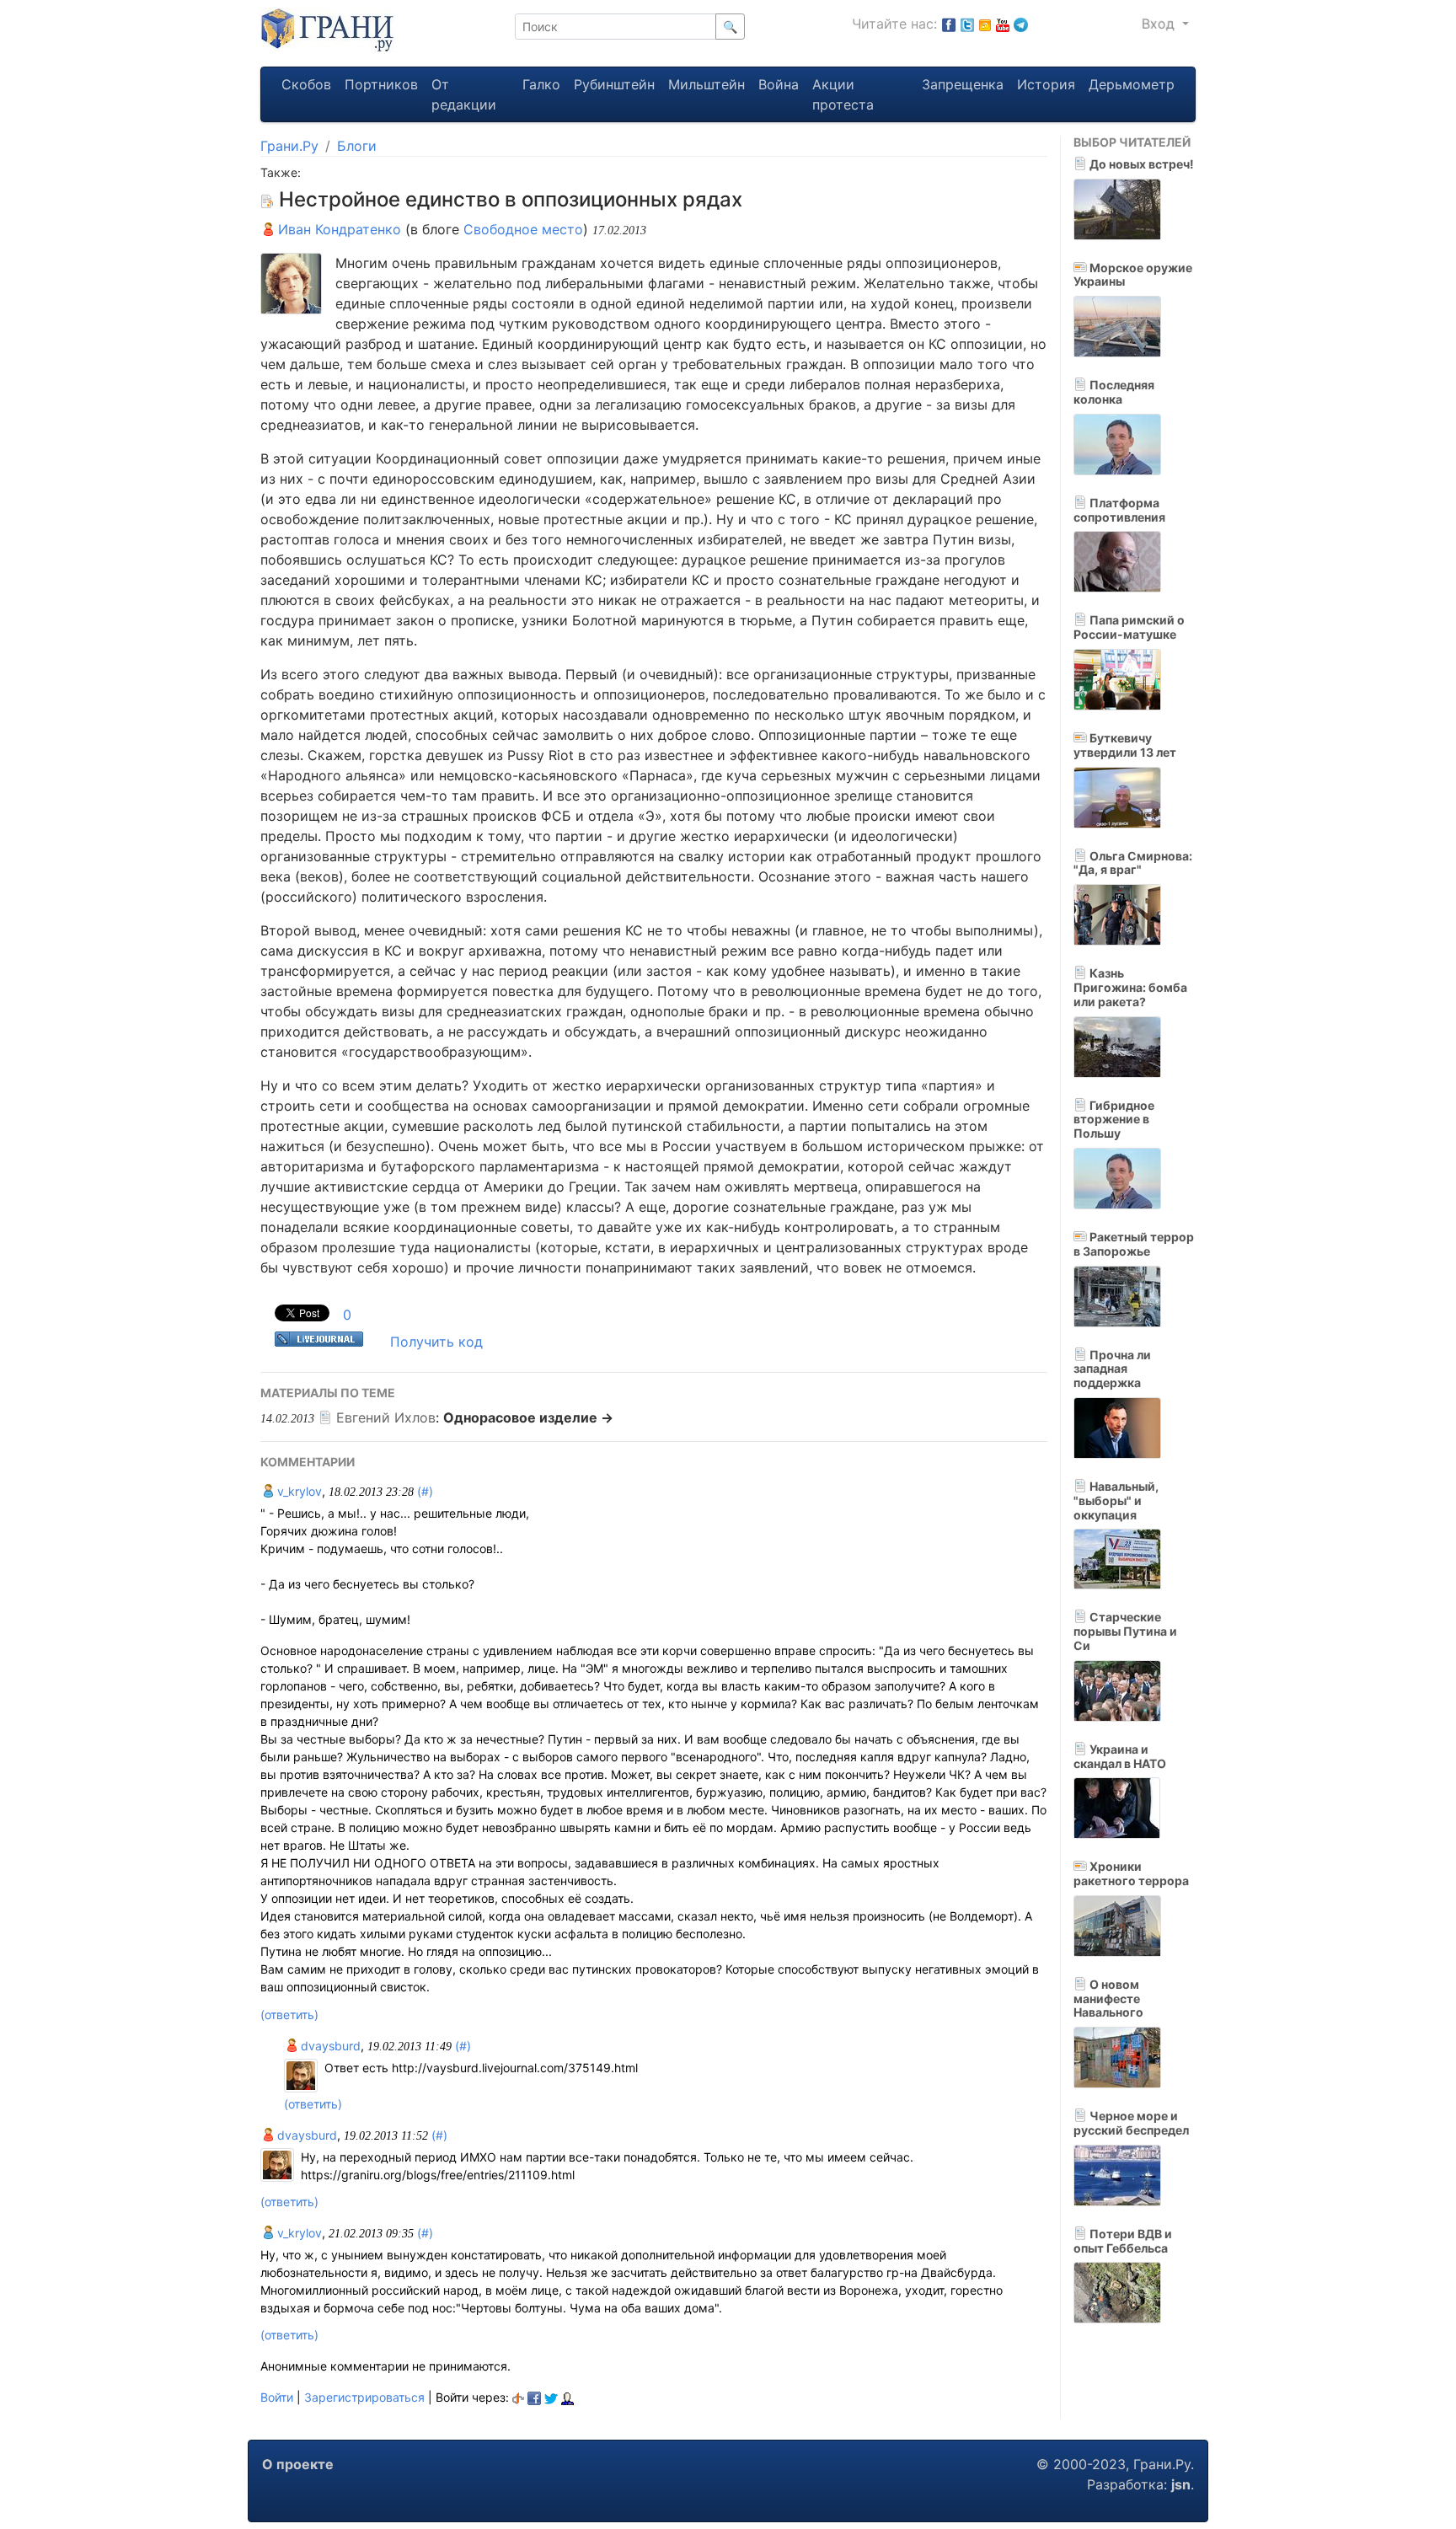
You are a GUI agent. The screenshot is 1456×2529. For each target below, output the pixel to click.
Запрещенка (963, 84)
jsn (1181, 2484)
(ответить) (289, 2015)
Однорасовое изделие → (528, 1417)
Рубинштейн (614, 84)
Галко (541, 84)
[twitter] (551, 2397)
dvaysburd (329, 2046)
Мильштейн (707, 84)
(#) (425, 1491)
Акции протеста (843, 94)
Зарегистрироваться (364, 2397)
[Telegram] (1021, 24)
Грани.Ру (289, 146)
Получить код (436, 1342)
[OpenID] (518, 2397)
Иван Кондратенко (337, 229)
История (1046, 84)
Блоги (357, 146)
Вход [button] (1160, 24)
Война (779, 84)
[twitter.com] (967, 24)
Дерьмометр (1132, 84)
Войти (277, 2397)
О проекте (298, 2464)
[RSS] (985, 24)
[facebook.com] (949, 24)
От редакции (464, 94)
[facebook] (534, 2397)
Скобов (306, 84)
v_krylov (298, 1491)
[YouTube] (1003, 24)
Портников (381, 84)
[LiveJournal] (567, 2397)
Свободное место (523, 229)
